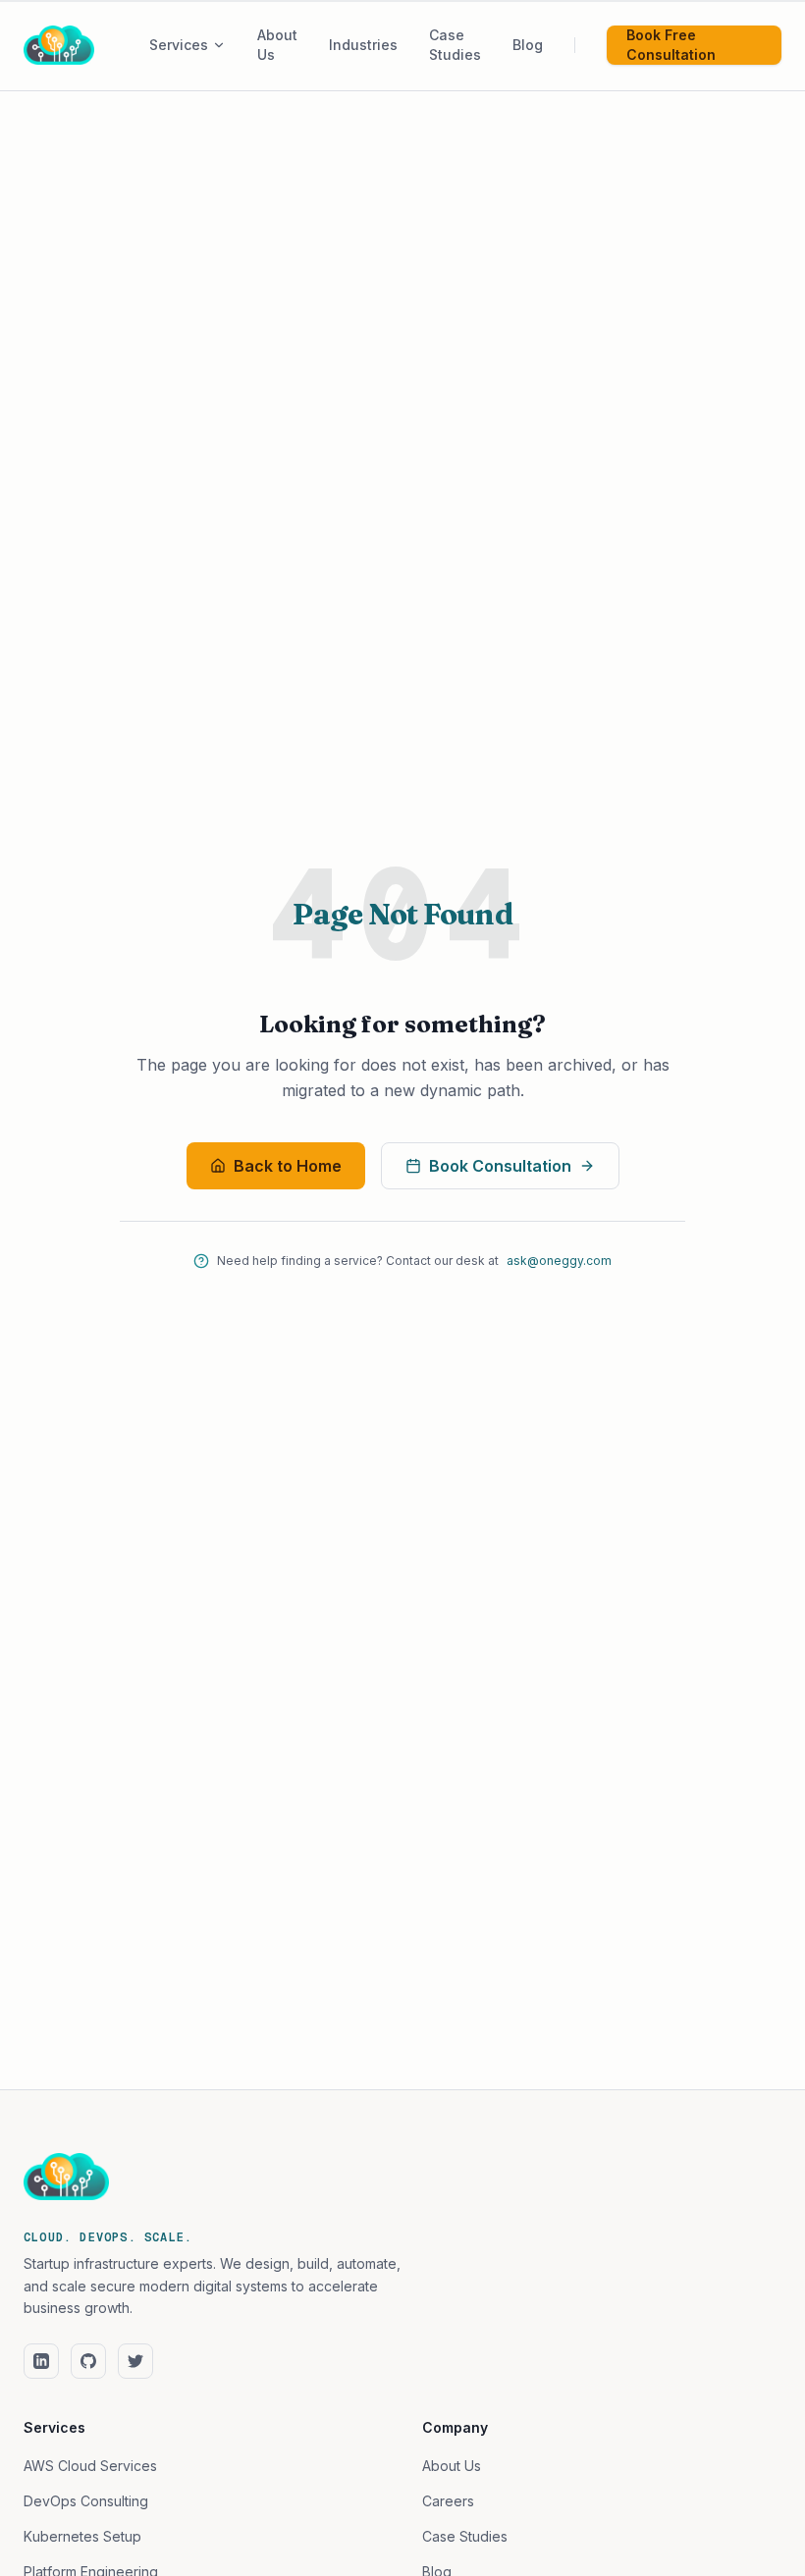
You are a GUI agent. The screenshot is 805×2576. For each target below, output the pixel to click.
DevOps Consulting (86, 2501)
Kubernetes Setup (82, 2536)
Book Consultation (500, 1166)
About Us (452, 2466)
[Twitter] (135, 2361)
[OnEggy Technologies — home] (86, 45)
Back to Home (288, 1166)
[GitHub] (88, 2361)
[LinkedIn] (41, 2361)
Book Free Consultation (671, 45)
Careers (448, 2501)
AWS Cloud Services (90, 2466)
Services (179, 45)
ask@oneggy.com (559, 1261)
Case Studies (465, 2536)
